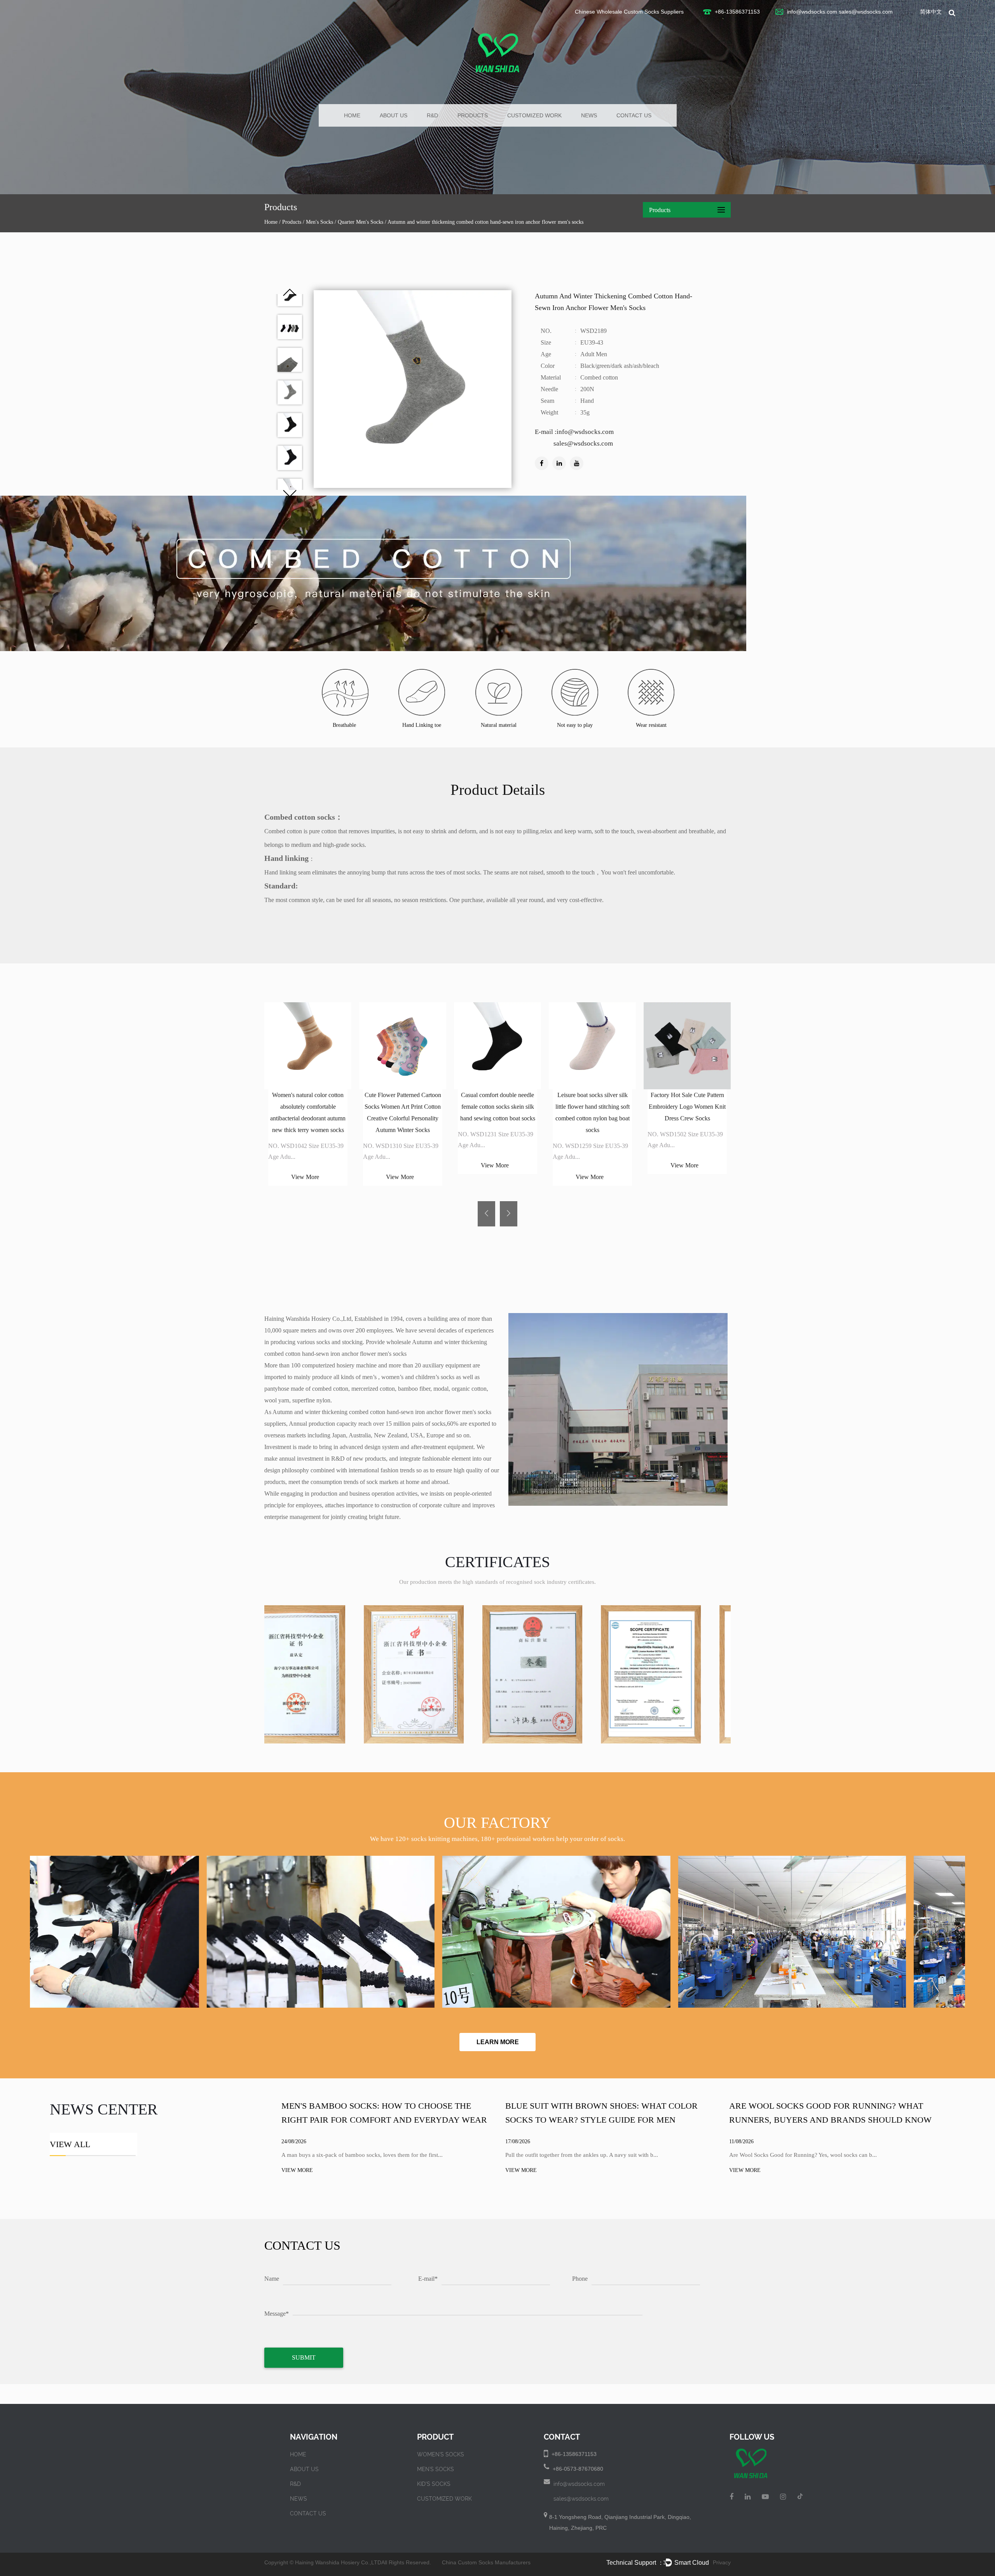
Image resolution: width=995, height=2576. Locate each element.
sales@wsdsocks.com (866, 12)
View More (305, 1177)
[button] (486, 1214)
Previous (290, 292)
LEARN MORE (498, 2042)
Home (352, 115)
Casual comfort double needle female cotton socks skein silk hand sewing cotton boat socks (498, 1107)
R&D (432, 115)
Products (473, 115)
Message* (277, 2314)
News (589, 115)
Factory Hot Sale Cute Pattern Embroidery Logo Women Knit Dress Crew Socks (687, 1107)
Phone (580, 2279)
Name (272, 2279)
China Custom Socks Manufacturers (486, 2562)
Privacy (722, 2562)
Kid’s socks (434, 2484)
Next (290, 494)
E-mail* (428, 2279)
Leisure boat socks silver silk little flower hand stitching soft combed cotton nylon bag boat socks (593, 1112)
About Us (394, 115)
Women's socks (441, 2454)
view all (70, 2144)
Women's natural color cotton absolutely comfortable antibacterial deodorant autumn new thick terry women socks (308, 1112)
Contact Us (634, 115)
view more (297, 2170)
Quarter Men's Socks (360, 222)
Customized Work (534, 115)
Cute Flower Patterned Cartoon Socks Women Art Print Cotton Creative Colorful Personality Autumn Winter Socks (403, 1112)
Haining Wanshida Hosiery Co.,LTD (338, 2562)
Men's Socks (319, 222)
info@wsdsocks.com (812, 12)
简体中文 (931, 12)
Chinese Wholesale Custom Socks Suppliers (629, 12)
